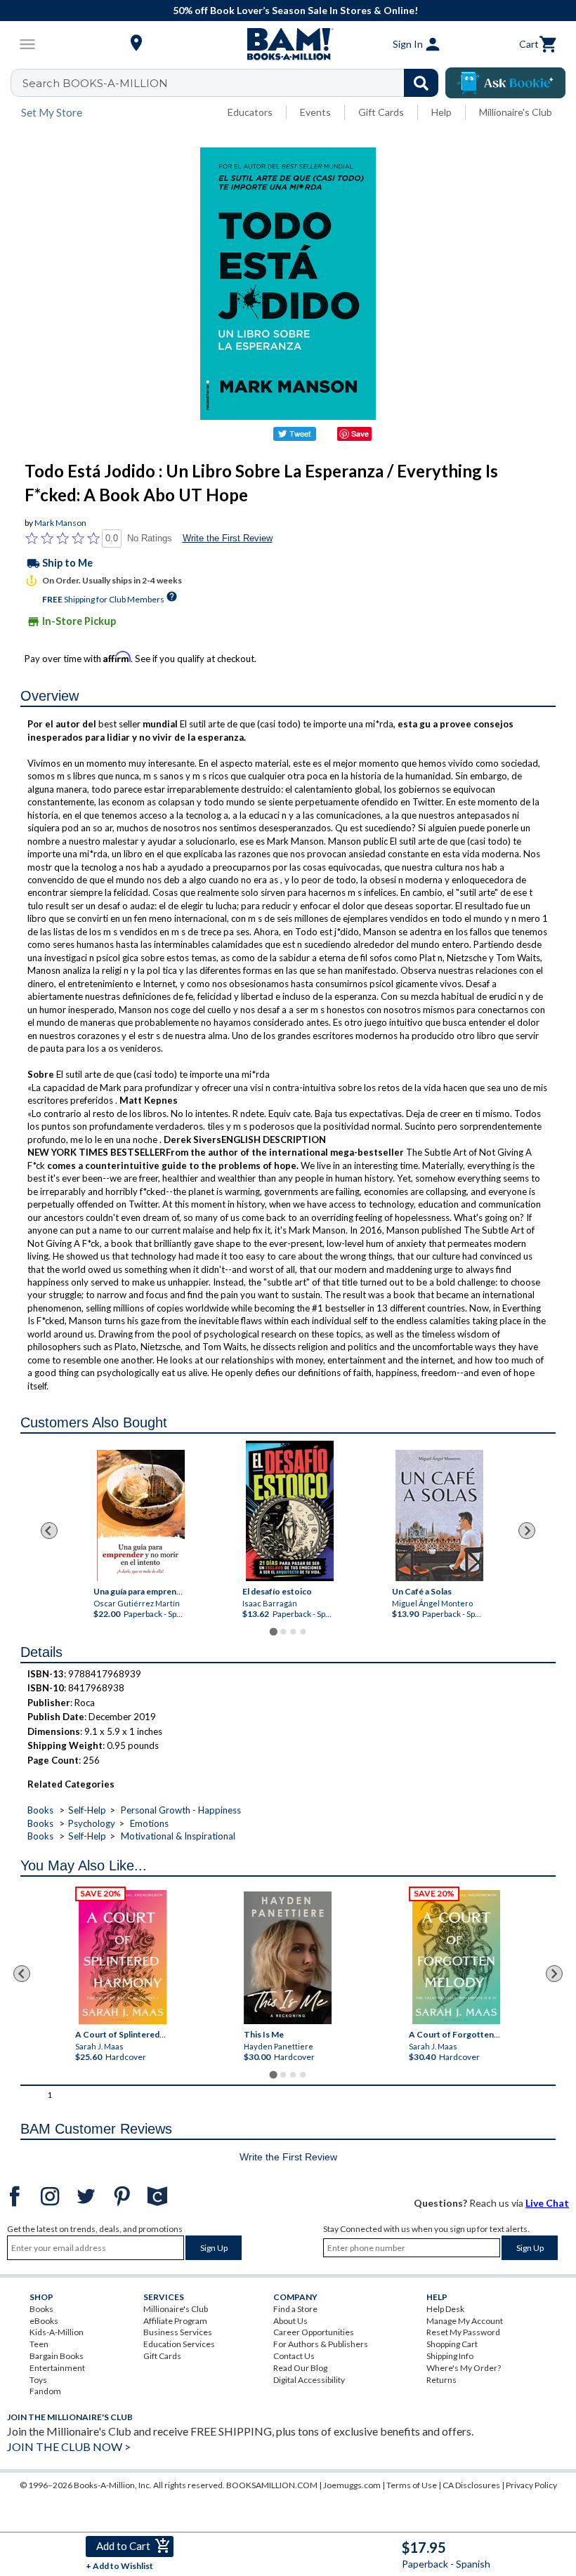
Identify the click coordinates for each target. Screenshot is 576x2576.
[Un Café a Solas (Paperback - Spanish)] (439, 1515)
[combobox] (234, 83)
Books (40, 1810)
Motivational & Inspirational (178, 1836)
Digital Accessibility (309, 2380)
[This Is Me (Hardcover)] (288, 1958)
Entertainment (57, 2368)
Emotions (149, 1823)
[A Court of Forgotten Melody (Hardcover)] (457, 1957)
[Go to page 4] (303, 1632)
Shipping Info (450, 2356)
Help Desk (445, 2309)
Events (315, 112)
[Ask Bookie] (505, 83)
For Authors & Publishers (321, 2344)
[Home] (288, 44)
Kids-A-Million (57, 2332)
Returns (441, 2380)
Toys (38, 2380)
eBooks (44, 2321)
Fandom (45, 2391)
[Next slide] (527, 1531)
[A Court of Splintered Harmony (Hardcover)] (123, 1957)
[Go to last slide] (49, 1531)
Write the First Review (228, 538)
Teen (39, 2344)
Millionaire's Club (516, 112)
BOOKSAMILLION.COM (272, 2485)
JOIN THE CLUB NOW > (69, 2446)
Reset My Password (463, 2332)
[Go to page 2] (283, 1632)
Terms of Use (412, 2485)
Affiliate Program (175, 2321)
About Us (290, 2321)
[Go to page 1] (273, 1631)
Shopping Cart (452, 2344)
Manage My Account (465, 2321)
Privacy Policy (531, 2485)
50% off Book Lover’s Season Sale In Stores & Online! (295, 10)
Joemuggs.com (352, 2485)
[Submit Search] (421, 83)
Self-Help (87, 1810)
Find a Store (295, 2309)
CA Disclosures (471, 2485)
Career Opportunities (314, 2332)
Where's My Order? (464, 2368)
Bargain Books (57, 2356)
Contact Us (294, 2356)
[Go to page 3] (293, 1632)
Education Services (179, 2344)
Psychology (92, 1823)
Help (441, 112)
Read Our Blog (300, 2368)
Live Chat (547, 2203)
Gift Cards (381, 112)
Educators (250, 112)
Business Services (178, 2332)
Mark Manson (60, 523)
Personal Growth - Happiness (181, 1810)
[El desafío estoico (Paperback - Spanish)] (290, 1511)
